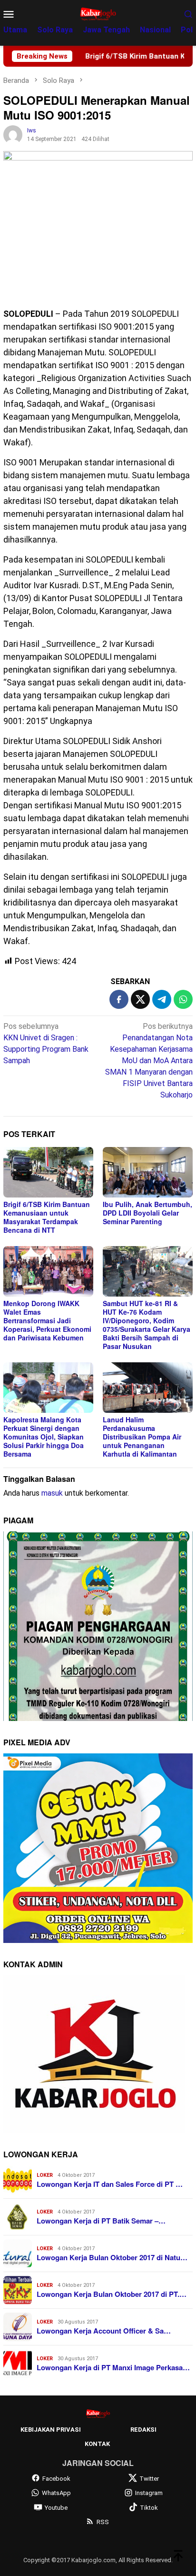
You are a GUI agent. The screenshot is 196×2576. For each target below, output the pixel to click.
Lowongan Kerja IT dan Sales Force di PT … (110, 2184)
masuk (52, 1493)
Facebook (56, 2479)
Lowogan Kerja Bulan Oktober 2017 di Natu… (112, 2257)
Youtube (56, 2508)
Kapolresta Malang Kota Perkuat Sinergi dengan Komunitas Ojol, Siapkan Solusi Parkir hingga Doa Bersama (44, 1437)
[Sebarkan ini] (119, 999)
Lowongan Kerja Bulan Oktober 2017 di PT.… (112, 2294)
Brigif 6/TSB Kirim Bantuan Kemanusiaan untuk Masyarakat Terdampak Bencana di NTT (47, 1217)
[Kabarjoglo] (98, 13)
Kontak (97, 2444)
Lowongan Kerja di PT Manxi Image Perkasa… (113, 2367)
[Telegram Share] (162, 999)
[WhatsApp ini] (183, 999)
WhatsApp (56, 2493)
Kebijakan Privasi (51, 2430)
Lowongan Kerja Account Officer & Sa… (104, 2331)
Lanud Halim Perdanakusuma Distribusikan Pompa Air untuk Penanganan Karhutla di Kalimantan (142, 1437)
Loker (45, 2175)
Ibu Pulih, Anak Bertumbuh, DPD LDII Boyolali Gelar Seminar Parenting (147, 1213)
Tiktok (149, 2508)
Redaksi (143, 2430)
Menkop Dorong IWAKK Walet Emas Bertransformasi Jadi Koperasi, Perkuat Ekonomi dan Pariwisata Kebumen (47, 1320)
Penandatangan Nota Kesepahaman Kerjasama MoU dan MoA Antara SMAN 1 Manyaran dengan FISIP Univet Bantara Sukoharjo (149, 1061)
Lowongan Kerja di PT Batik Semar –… (101, 2221)
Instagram (149, 2493)
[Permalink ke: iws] (13, 134)
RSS (103, 2522)
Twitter (149, 2479)
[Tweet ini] (140, 999)
